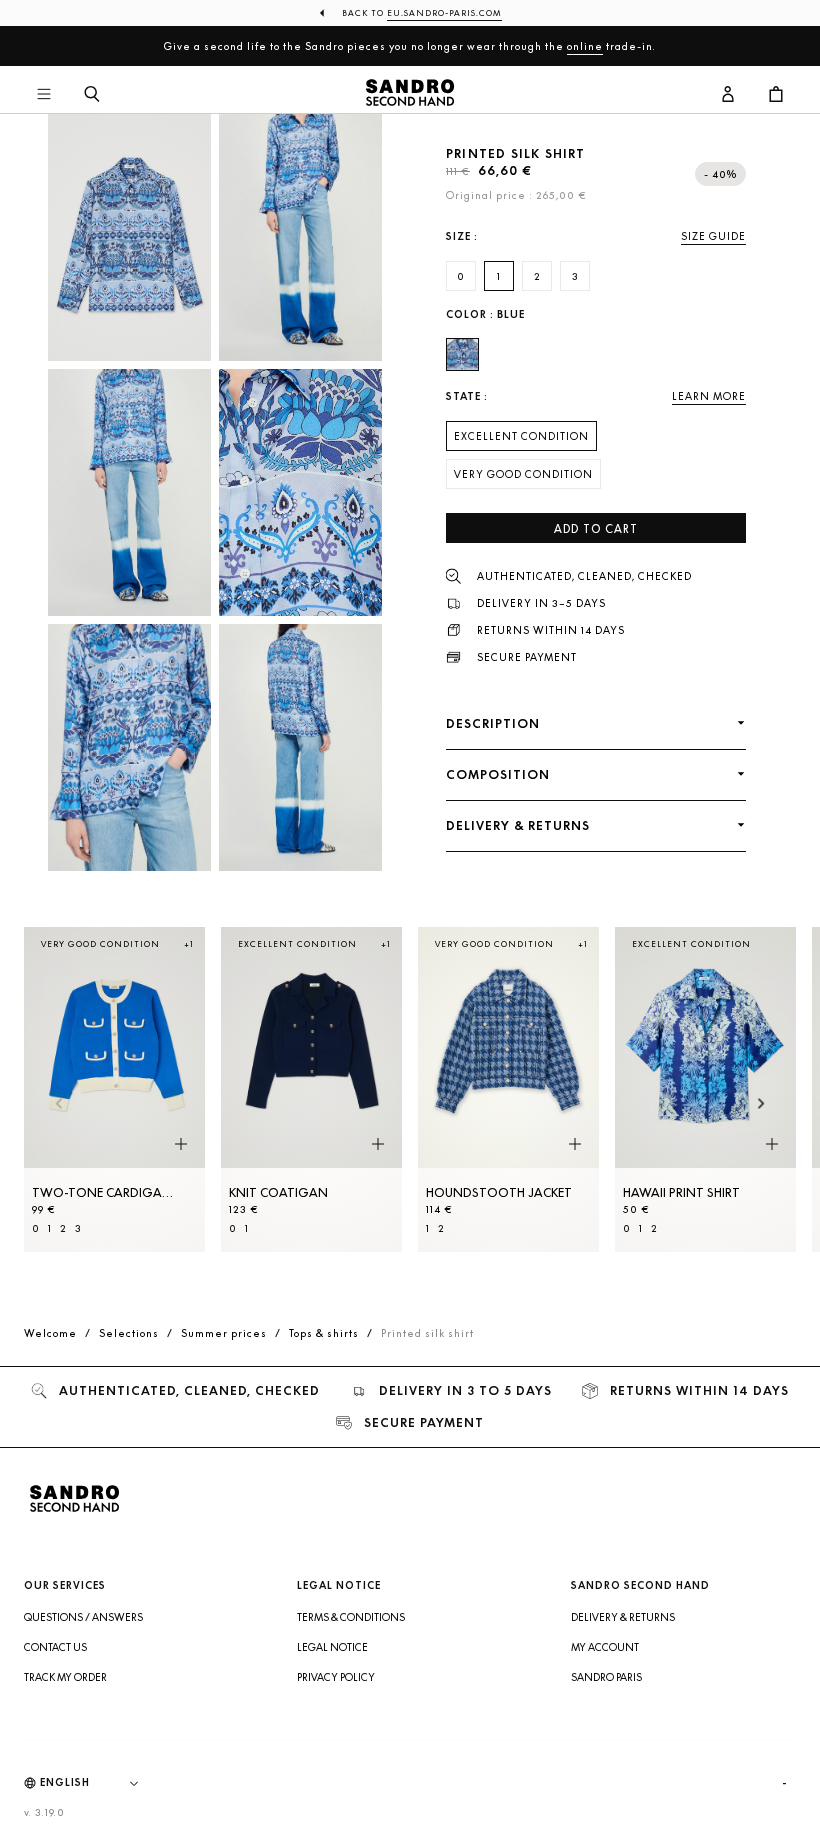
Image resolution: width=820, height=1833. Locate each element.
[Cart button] (776, 95)
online (585, 46)
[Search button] (92, 95)
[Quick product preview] (181, 1144)
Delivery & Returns (623, 1617)
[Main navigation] (44, 95)
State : (467, 396)
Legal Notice (332, 1647)
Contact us (55, 1647)
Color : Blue (485, 314)
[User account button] (728, 95)
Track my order (65, 1677)
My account (605, 1647)
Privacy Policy (336, 1677)
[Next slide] (761, 1104)
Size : (462, 236)
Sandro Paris (606, 1677)
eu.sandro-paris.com (444, 13)
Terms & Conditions (351, 1617)
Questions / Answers (83, 1617)
